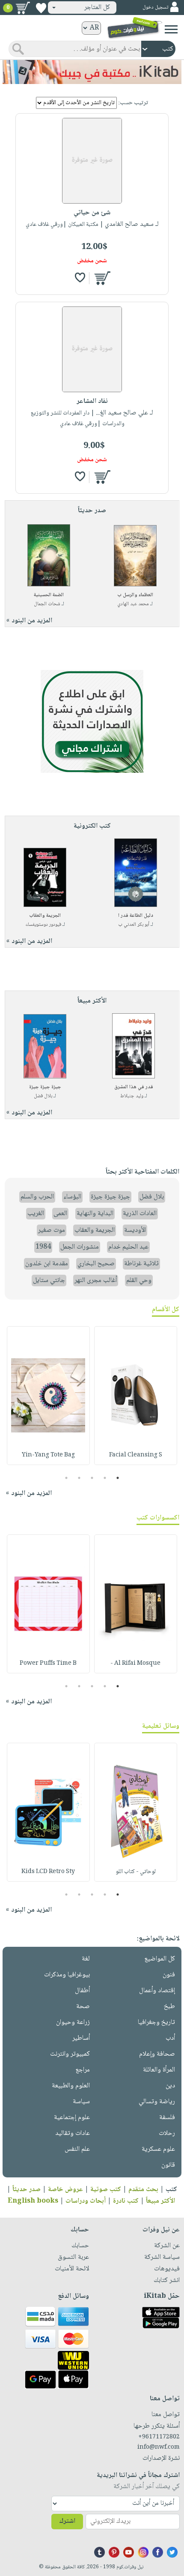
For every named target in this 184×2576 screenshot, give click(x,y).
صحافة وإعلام (157, 2054)
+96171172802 (159, 2437)
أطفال (82, 1991)
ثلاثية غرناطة (141, 1264)
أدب (170, 2038)
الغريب (36, 1214)
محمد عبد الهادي (133, 604)
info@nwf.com (159, 2447)
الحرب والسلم (37, 1197)
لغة (86, 1959)
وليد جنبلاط (132, 1096)
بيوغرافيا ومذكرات (67, 1975)
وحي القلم (139, 1280)
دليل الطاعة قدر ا (136, 916)
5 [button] (67, 1478)
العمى (60, 1214)
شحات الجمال (47, 604)
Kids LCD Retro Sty (48, 1872)
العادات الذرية (140, 1214)
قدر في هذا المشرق (134, 1087)
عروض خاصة (65, 2190)
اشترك (67, 2521)
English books (33, 2201)
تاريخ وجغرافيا (156, 2022)
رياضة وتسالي (157, 2102)
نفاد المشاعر (92, 401)
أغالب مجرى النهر (96, 1280)
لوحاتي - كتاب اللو (136, 1872)
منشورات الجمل (80, 1247)
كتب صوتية (106, 2190)
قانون (168, 2165)
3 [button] (92, 1478)
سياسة (81, 2102)
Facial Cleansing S (136, 1455)
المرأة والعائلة (159, 2070)
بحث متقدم (143, 2190)
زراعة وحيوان (73, 2022)
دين (170, 2086)
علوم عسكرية (158, 2149)
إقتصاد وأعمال (157, 1991)
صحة (83, 2007)
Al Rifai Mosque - (135, 1663)
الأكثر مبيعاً (160, 2201)
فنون (169, 1975)
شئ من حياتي (92, 213)
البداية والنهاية (95, 1214)
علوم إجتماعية (72, 2118)
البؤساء (72, 1197)
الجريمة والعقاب (45, 916)
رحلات (167, 2133)
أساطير (81, 2038)
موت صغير (52, 1230)
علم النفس (77, 2149)
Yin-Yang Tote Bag (48, 1455)
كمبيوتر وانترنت (70, 2054)
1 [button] (118, 1478)
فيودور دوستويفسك (43, 925)
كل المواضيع (160, 1959)
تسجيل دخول (155, 8)
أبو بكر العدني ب (134, 925)
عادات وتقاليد (73, 2133)
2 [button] (105, 1478)
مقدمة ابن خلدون (47, 1264)
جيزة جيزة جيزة (45, 1087)
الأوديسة (135, 1230)
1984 (43, 1247)
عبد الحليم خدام (128, 1247)
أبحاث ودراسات (86, 2201)
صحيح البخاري (96, 1264)
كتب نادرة (126, 2201)
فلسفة (167, 2118)
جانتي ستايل (49, 1280)
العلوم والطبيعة (71, 2086)
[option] (136, 1396)
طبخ (169, 2007)
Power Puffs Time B (48, 1663)
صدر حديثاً (27, 2190)
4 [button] (79, 1478)
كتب (171, 2190)
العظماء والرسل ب (135, 595)
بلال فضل (43, 1096)
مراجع (83, 2070)
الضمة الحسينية (49, 595)
